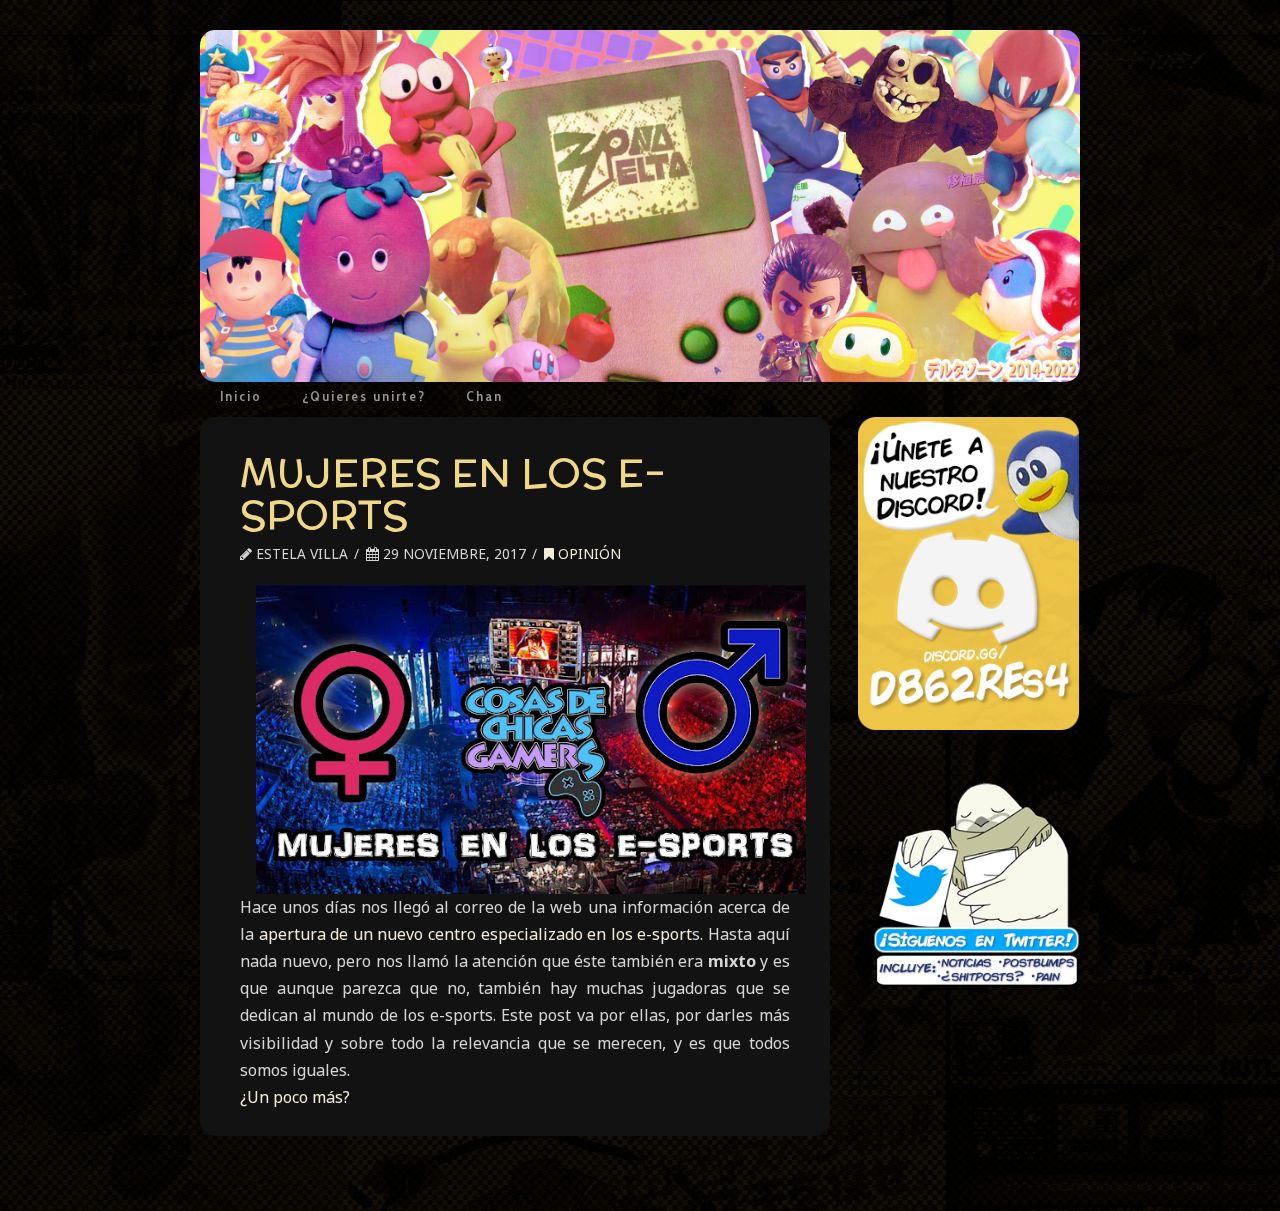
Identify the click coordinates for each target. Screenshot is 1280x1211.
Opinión (587, 553)
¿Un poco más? (295, 1097)
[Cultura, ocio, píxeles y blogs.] (640, 206)
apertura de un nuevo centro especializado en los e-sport (476, 934)
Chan (484, 396)
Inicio (241, 396)
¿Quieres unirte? (364, 396)
